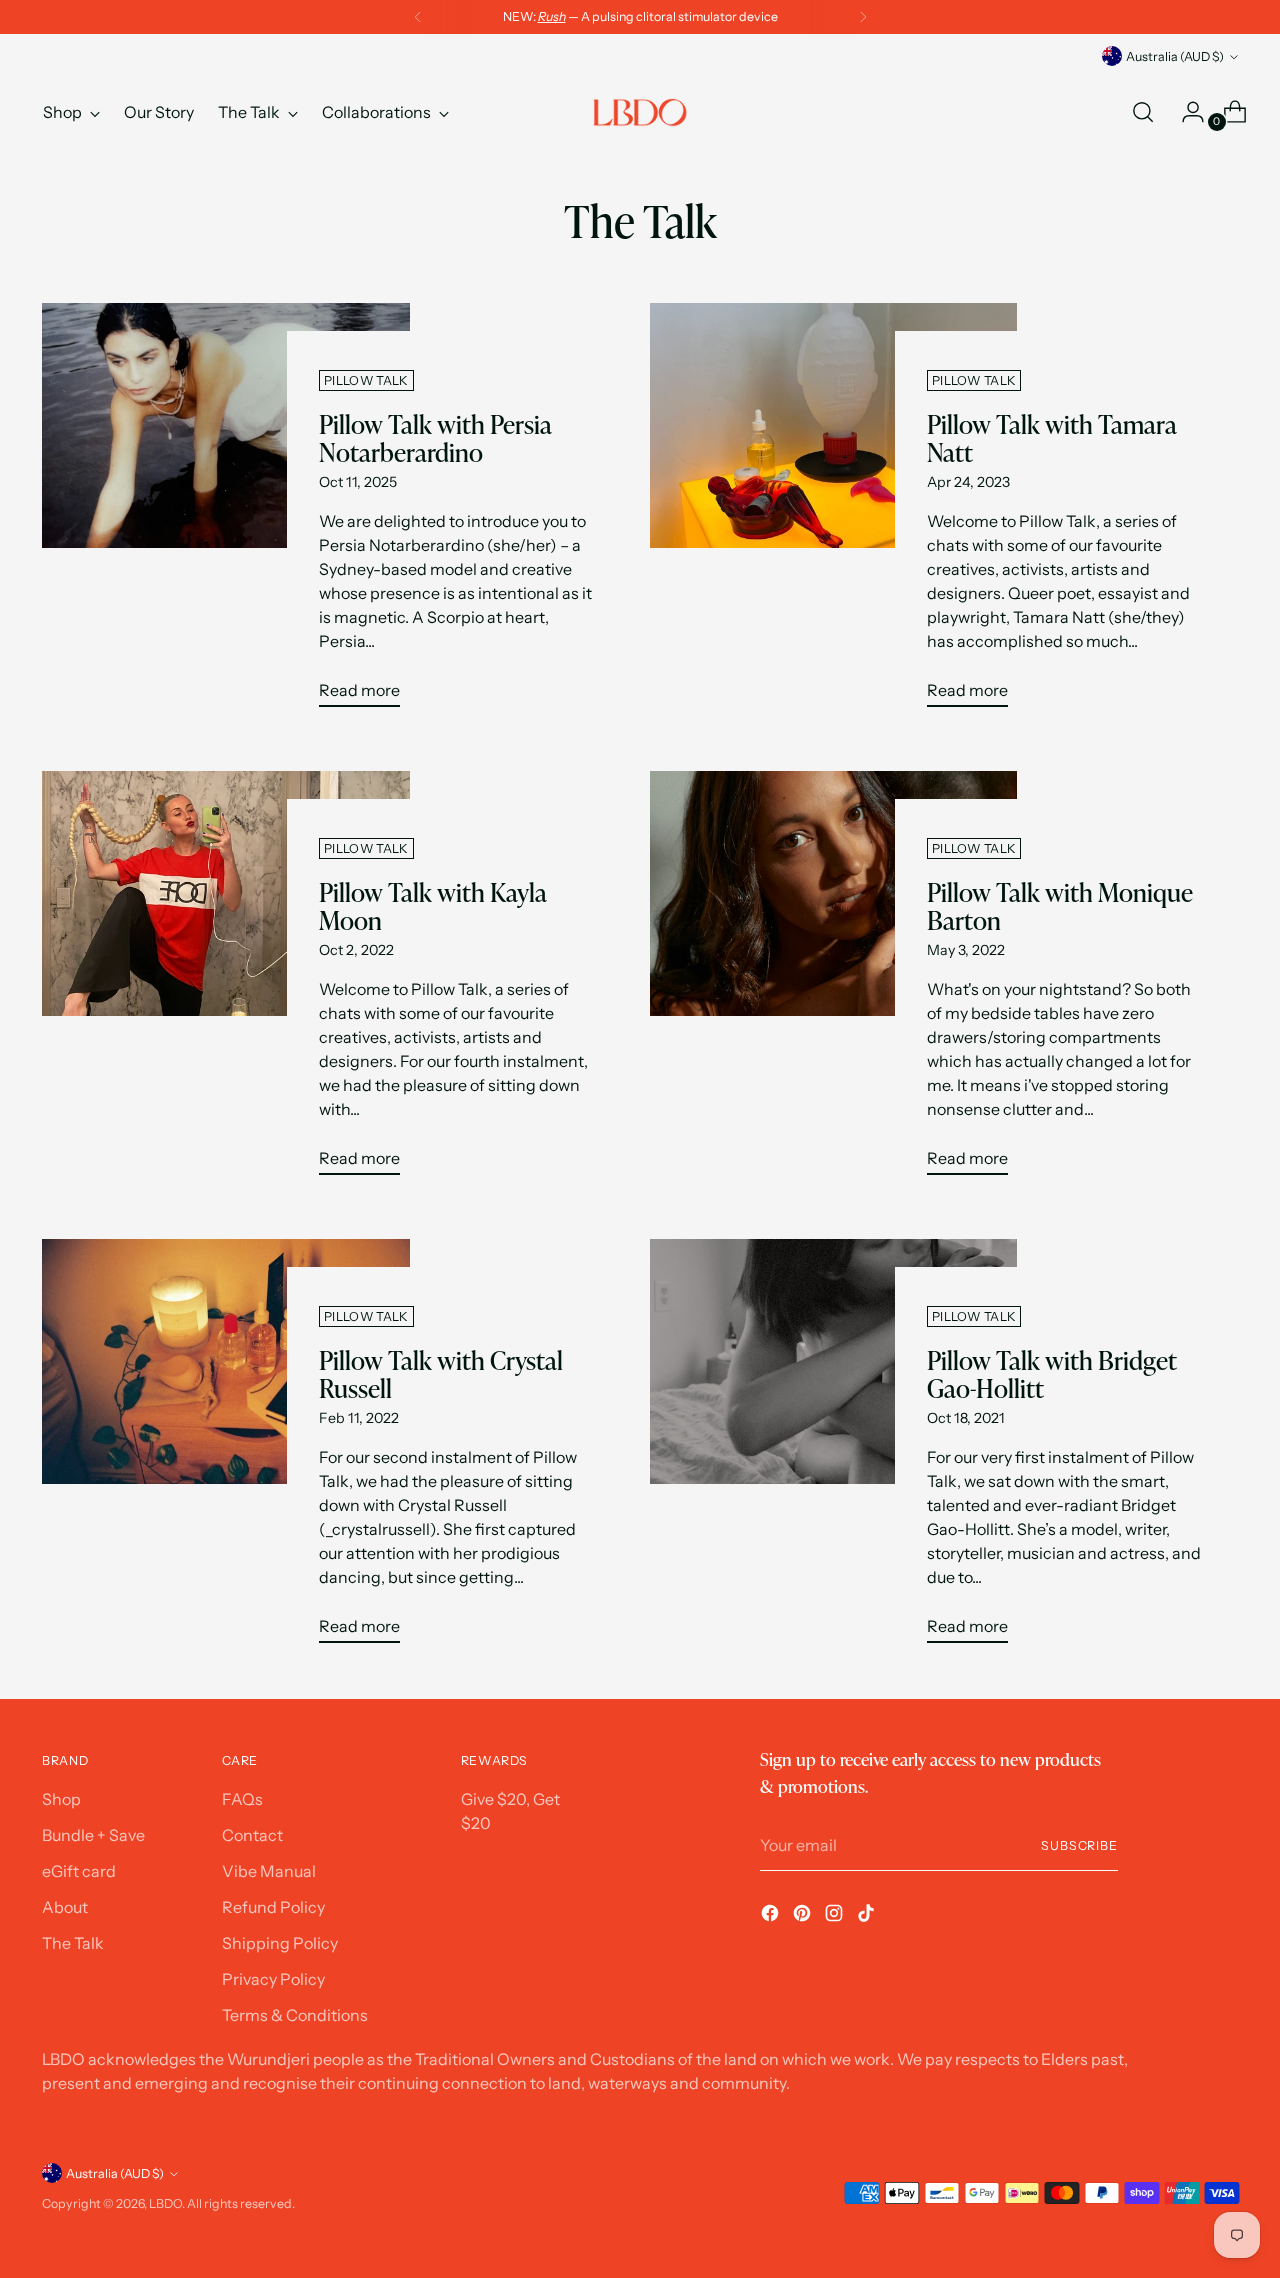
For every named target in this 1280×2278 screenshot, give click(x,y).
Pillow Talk (366, 380)
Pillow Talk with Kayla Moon (433, 907)
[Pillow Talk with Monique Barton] (833, 981)
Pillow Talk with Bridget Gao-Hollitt (1051, 1375)
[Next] (863, 17)
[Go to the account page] (1185, 112)
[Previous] (418, 17)
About (65, 1907)
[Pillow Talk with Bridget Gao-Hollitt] (833, 1449)
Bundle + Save (93, 1835)
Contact (252, 1835)
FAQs (242, 1799)
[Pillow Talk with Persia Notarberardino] (225, 513)
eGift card (79, 1871)
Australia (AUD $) (1175, 56)
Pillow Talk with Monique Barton (1060, 907)
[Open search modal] (1143, 112)
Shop (61, 1799)
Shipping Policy (280, 1943)
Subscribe (1079, 1845)
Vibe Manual (269, 1871)
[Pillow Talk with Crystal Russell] (225, 1449)
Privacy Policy (273, 1979)
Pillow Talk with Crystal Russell (441, 1375)
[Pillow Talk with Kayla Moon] (225, 981)
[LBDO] (640, 112)
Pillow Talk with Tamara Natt (1052, 439)
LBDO (165, 2203)
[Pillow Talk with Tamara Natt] (833, 513)
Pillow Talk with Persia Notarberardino (435, 439)
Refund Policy (273, 1907)
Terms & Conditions (295, 2015)
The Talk (73, 1943)
